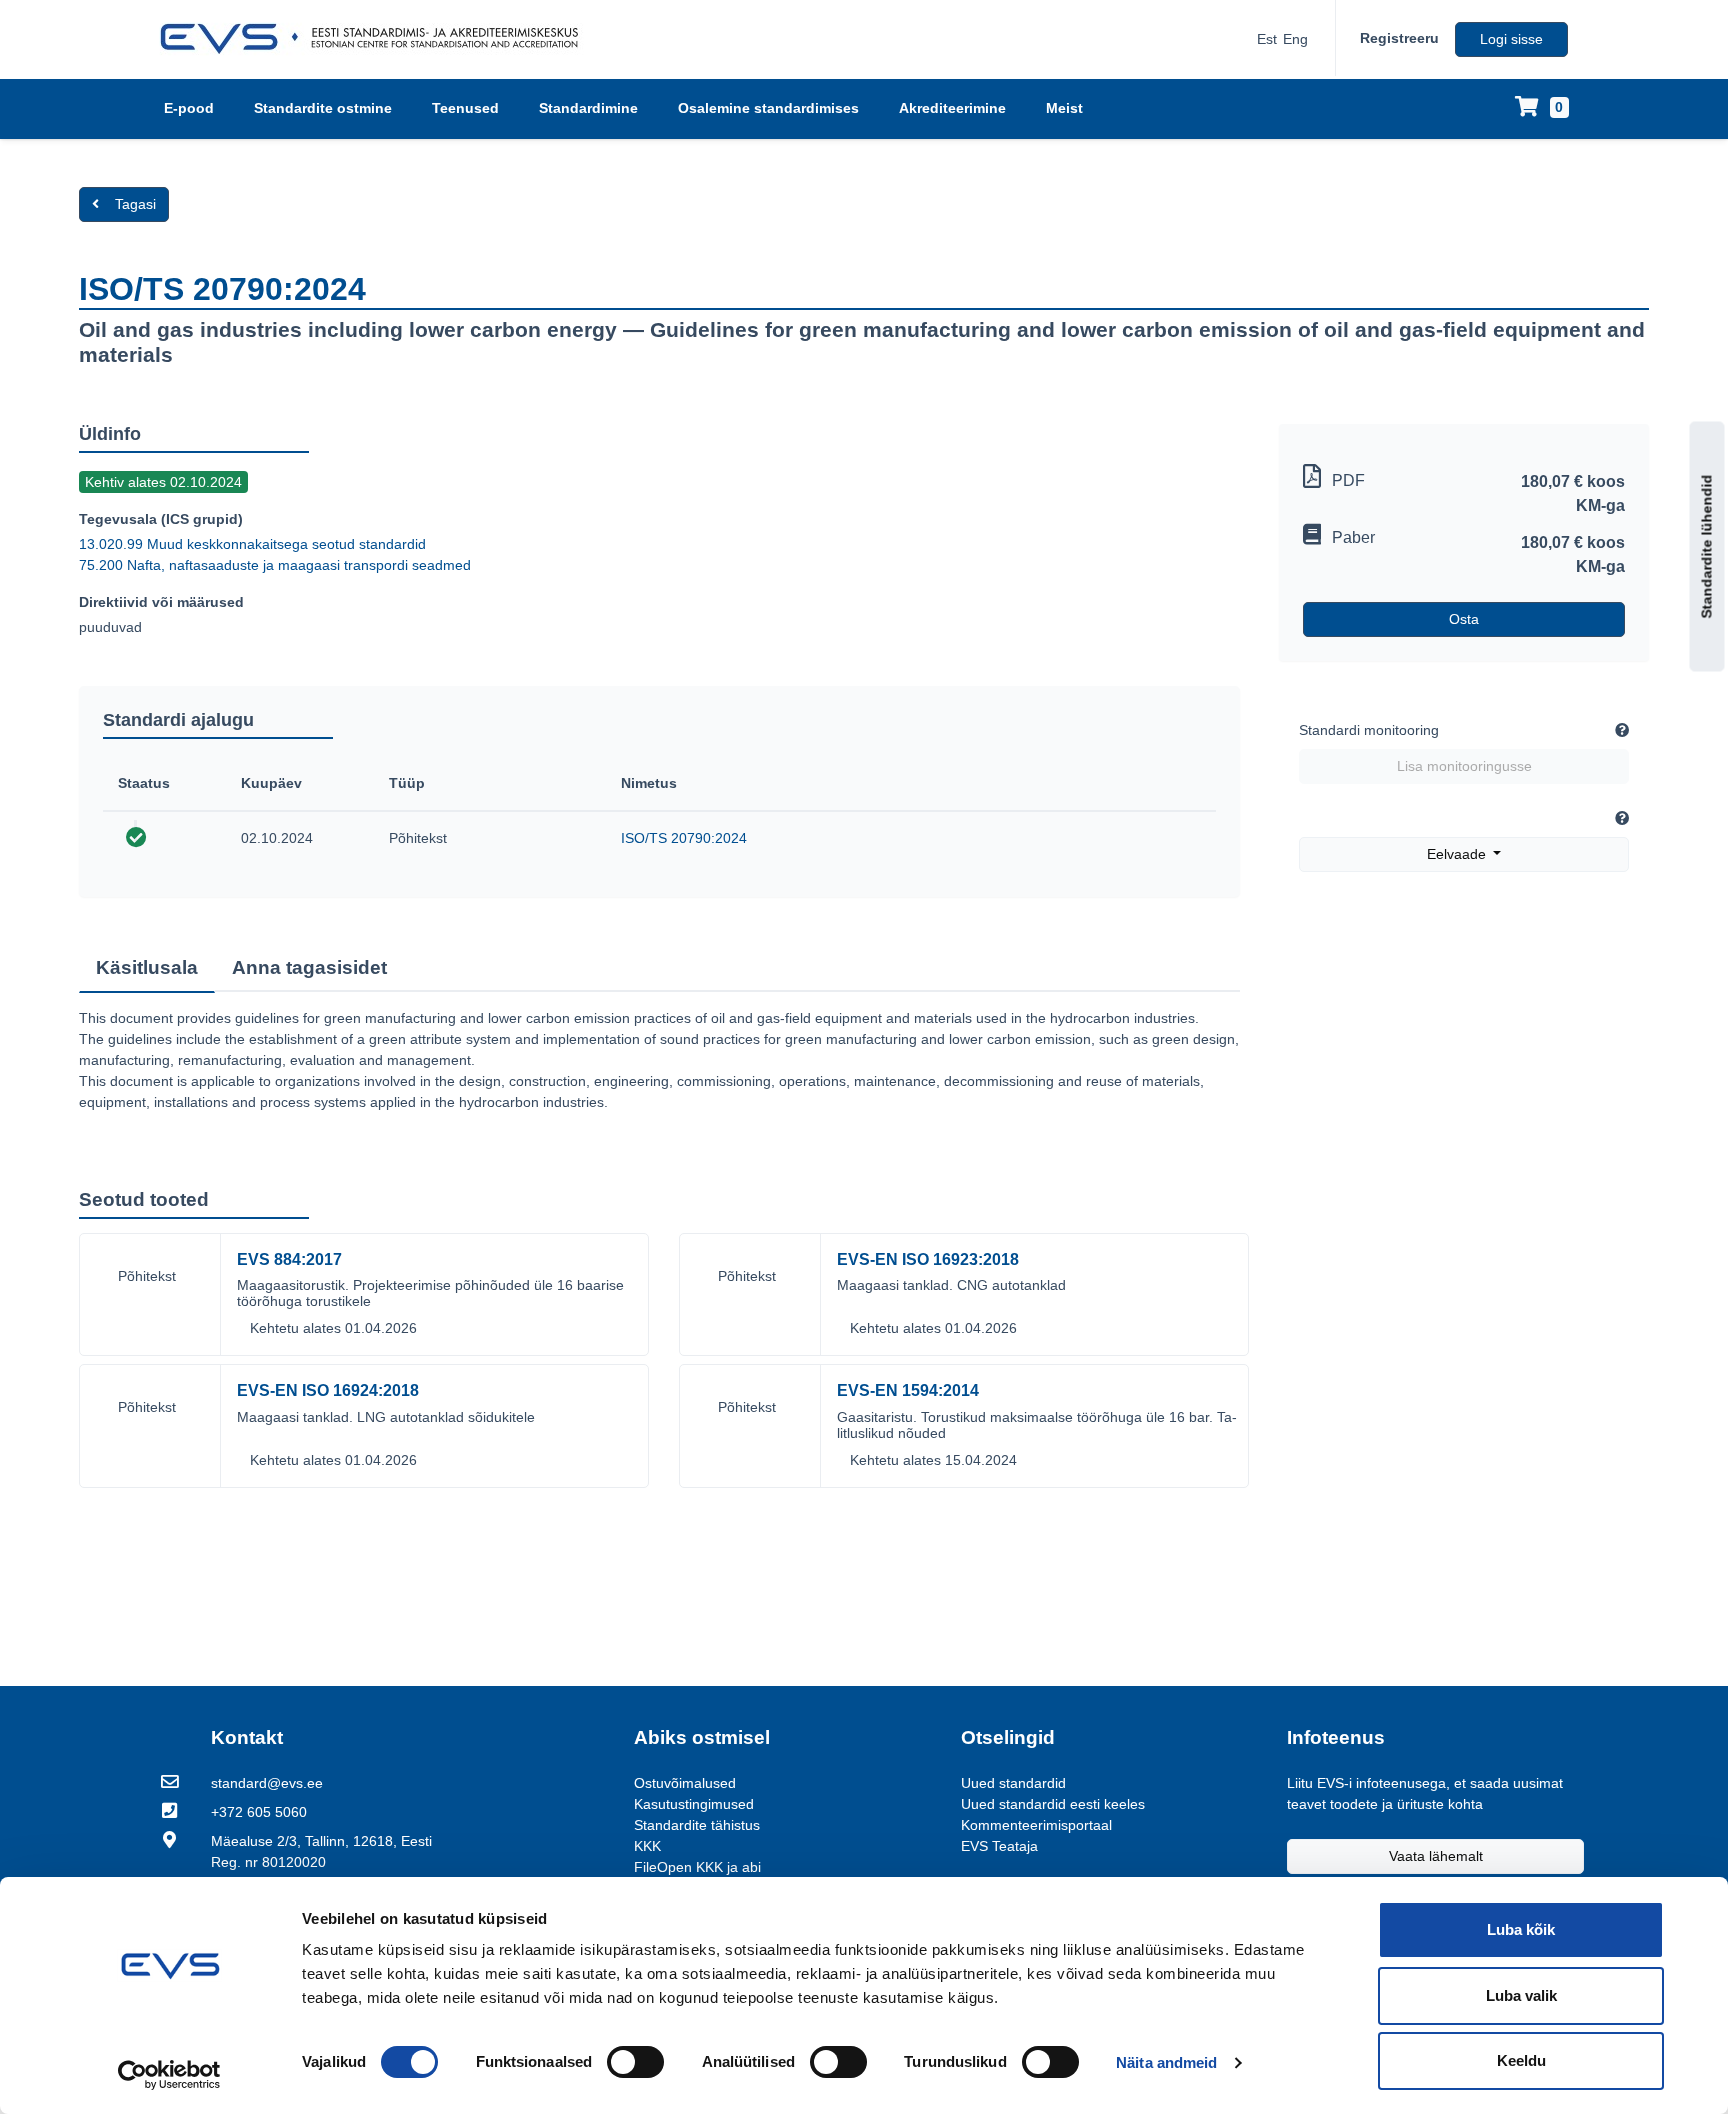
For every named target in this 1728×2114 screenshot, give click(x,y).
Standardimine (588, 108)
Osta (1464, 619)
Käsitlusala (147, 967)
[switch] (635, 2062)
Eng (1295, 39)
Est (1267, 39)
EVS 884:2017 (289, 1259)
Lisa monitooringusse (1464, 766)
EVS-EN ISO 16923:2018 (928, 1259)
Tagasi (135, 204)
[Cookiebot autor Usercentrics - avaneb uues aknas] (169, 2075)
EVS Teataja (999, 1846)
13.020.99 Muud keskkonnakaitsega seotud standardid (252, 544)
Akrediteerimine (952, 108)
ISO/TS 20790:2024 (684, 838)
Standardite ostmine (323, 108)
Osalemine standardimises (768, 108)
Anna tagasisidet (309, 967)
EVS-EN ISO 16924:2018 (328, 1390)
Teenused (465, 108)
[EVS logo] (376, 39)
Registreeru (1399, 38)
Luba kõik (1521, 1929)
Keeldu (1521, 2060)
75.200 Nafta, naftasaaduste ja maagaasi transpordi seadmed (275, 565)
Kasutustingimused (694, 1804)
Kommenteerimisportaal (1036, 1825)
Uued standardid (1013, 1783)
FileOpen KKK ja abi (697, 1867)
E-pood (189, 108)
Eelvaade (1458, 854)
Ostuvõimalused (685, 1783)
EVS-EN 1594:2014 (908, 1390)
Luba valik (1521, 1995)
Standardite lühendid (1707, 546)
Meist (1064, 108)
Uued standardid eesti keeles (1053, 1804)
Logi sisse (1511, 39)
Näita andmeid (1166, 2062)
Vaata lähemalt (1436, 1856)
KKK (647, 1846)
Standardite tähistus (697, 1825)
